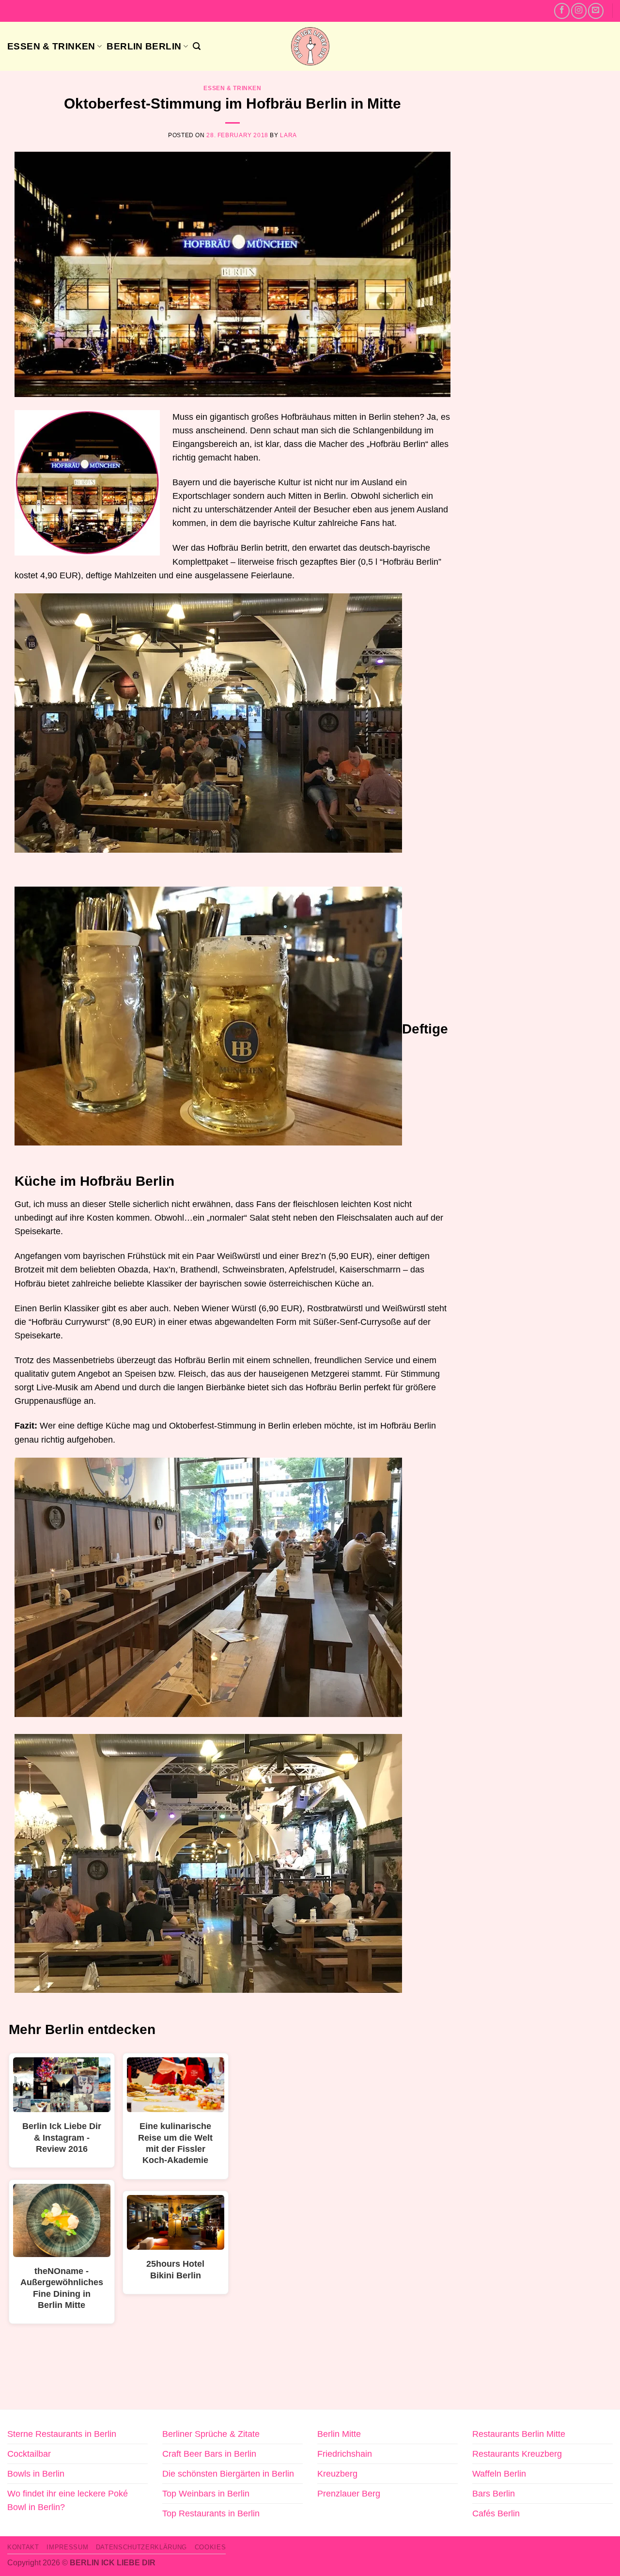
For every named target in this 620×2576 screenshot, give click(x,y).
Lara (288, 135)
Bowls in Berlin (36, 2474)
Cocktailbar (29, 2454)
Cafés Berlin (496, 2513)
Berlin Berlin (144, 46)
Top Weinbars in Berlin (206, 2494)
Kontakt (23, 2547)
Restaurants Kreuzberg (517, 2454)
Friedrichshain (345, 2454)
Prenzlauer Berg (349, 2494)
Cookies (210, 2547)
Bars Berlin (494, 2494)
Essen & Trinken (51, 46)
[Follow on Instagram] (579, 11)
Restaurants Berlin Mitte (519, 2434)
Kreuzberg (337, 2474)
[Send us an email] (596, 11)
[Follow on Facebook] (562, 11)
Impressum (67, 2547)
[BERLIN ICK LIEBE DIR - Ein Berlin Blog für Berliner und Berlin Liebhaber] (310, 46)
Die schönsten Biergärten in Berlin (228, 2474)
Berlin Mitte (339, 2434)
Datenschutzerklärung (141, 2547)
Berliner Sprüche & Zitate (211, 2434)
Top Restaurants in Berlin (211, 2513)
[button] (197, 46)
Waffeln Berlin (499, 2474)
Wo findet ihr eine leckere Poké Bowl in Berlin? (68, 2500)
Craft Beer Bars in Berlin (209, 2454)
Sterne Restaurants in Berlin (62, 2434)
